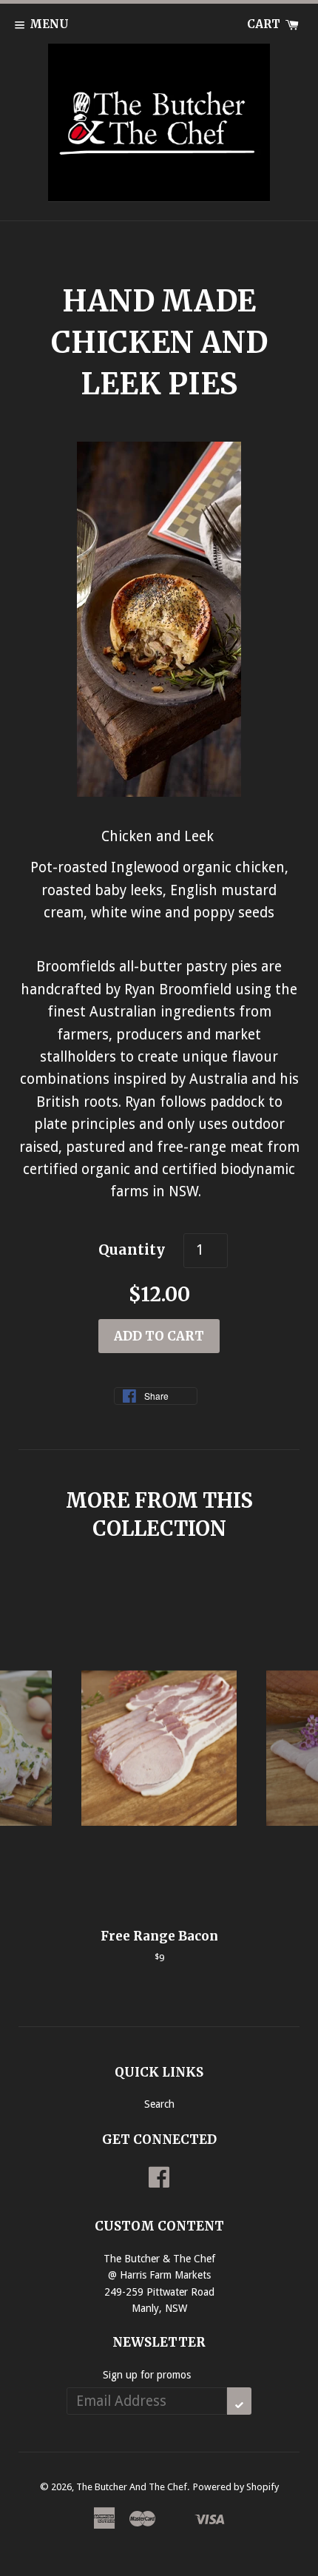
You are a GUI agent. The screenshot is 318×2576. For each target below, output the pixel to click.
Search (159, 2104)
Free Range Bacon (159, 1936)
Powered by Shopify (236, 2487)
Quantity (132, 1250)
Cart (265, 24)
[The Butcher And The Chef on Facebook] (159, 2182)
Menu (49, 24)
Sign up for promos (147, 2375)
